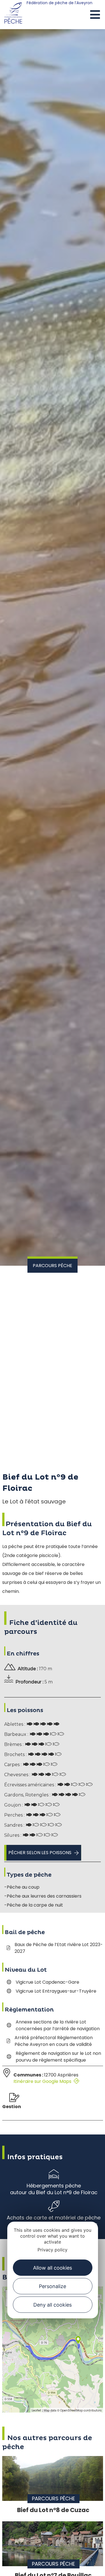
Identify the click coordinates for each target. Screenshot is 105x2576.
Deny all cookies (53, 2305)
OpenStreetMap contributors (81, 2410)
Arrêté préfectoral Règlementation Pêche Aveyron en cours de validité (54, 2041)
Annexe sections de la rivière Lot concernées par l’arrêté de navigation (58, 2025)
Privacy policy (53, 2250)
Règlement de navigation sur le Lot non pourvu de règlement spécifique (58, 2057)
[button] (95, 15)
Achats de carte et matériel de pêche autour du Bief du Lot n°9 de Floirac (54, 2221)
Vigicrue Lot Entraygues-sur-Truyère (56, 1991)
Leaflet (36, 2410)
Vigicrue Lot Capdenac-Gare (47, 1982)
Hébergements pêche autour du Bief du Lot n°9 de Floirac (54, 2189)
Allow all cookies (53, 2268)
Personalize (53, 2286)
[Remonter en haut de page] (90, 2566)
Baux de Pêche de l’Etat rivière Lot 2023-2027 (59, 1948)
